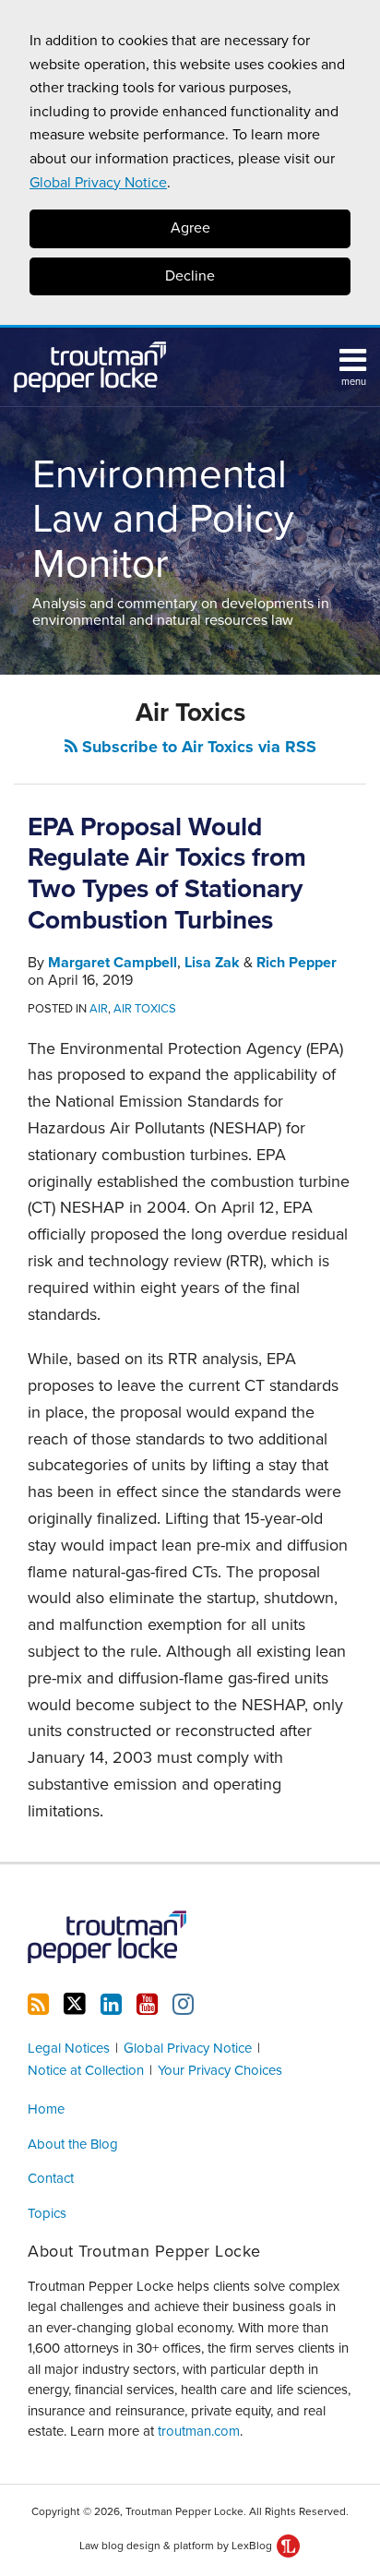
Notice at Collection (86, 2070)
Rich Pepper (297, 963)
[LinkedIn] (111, 2005)
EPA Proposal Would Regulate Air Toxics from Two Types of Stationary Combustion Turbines (167, 874)
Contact (51, 2178)
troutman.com (199, 2431)
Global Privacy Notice (98, 183)
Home (46, 2109)
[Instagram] (183, 2005)
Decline (190, 276)
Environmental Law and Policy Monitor (163, 520)
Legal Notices (69, 2048)
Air (99, 1009)
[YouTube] (147, 2005)
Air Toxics (145, 1009)
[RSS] (38, 2005)
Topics (47, 2213)
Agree (190, 228)
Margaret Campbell (113, 963)
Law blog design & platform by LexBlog (177, 2546)
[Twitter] (75, 2004)
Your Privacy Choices (220, 2070)
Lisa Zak (212, 963)
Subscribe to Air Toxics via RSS (197, 747)
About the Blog (73, 2144)
